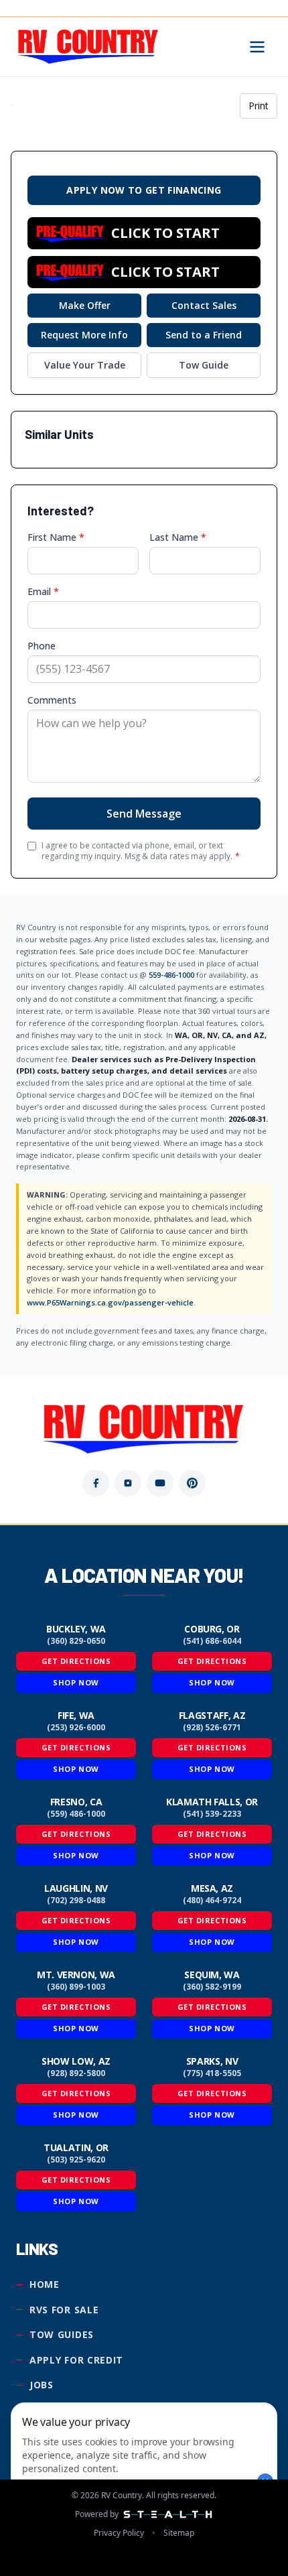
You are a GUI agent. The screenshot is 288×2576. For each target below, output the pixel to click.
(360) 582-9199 (212, 1987)
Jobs (42, 2385)
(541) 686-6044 (212, 1641)
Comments (52, 700)
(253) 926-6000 (76, 1728)
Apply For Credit (76, 2360)
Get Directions (76, 1661)
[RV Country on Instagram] (128, 1483)
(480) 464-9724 (212, 1901)
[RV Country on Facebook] (96, 1483)
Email (43, 591)
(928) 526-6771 (212, 1728)
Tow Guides (62, 2334)
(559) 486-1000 (76, 1814)
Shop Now (76, 1682)
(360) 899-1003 (76, 1987)
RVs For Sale (64, 2310)
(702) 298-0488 (76, 1901)
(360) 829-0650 (76, 1641)
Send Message (144, 814)
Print (259, 106)
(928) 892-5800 (76, 2073)
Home (45, 2284)
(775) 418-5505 (212, 2073)
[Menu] (257, 47)
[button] (144, 233)
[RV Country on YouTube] (160, 1483)
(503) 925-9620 (76, 2160)
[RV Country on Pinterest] (192, 1483)
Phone (42, 646)
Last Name (178, 537)
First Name (56, 537)
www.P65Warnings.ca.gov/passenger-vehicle (110, 1302)
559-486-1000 (171, 975)
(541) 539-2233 (212, 1814)
